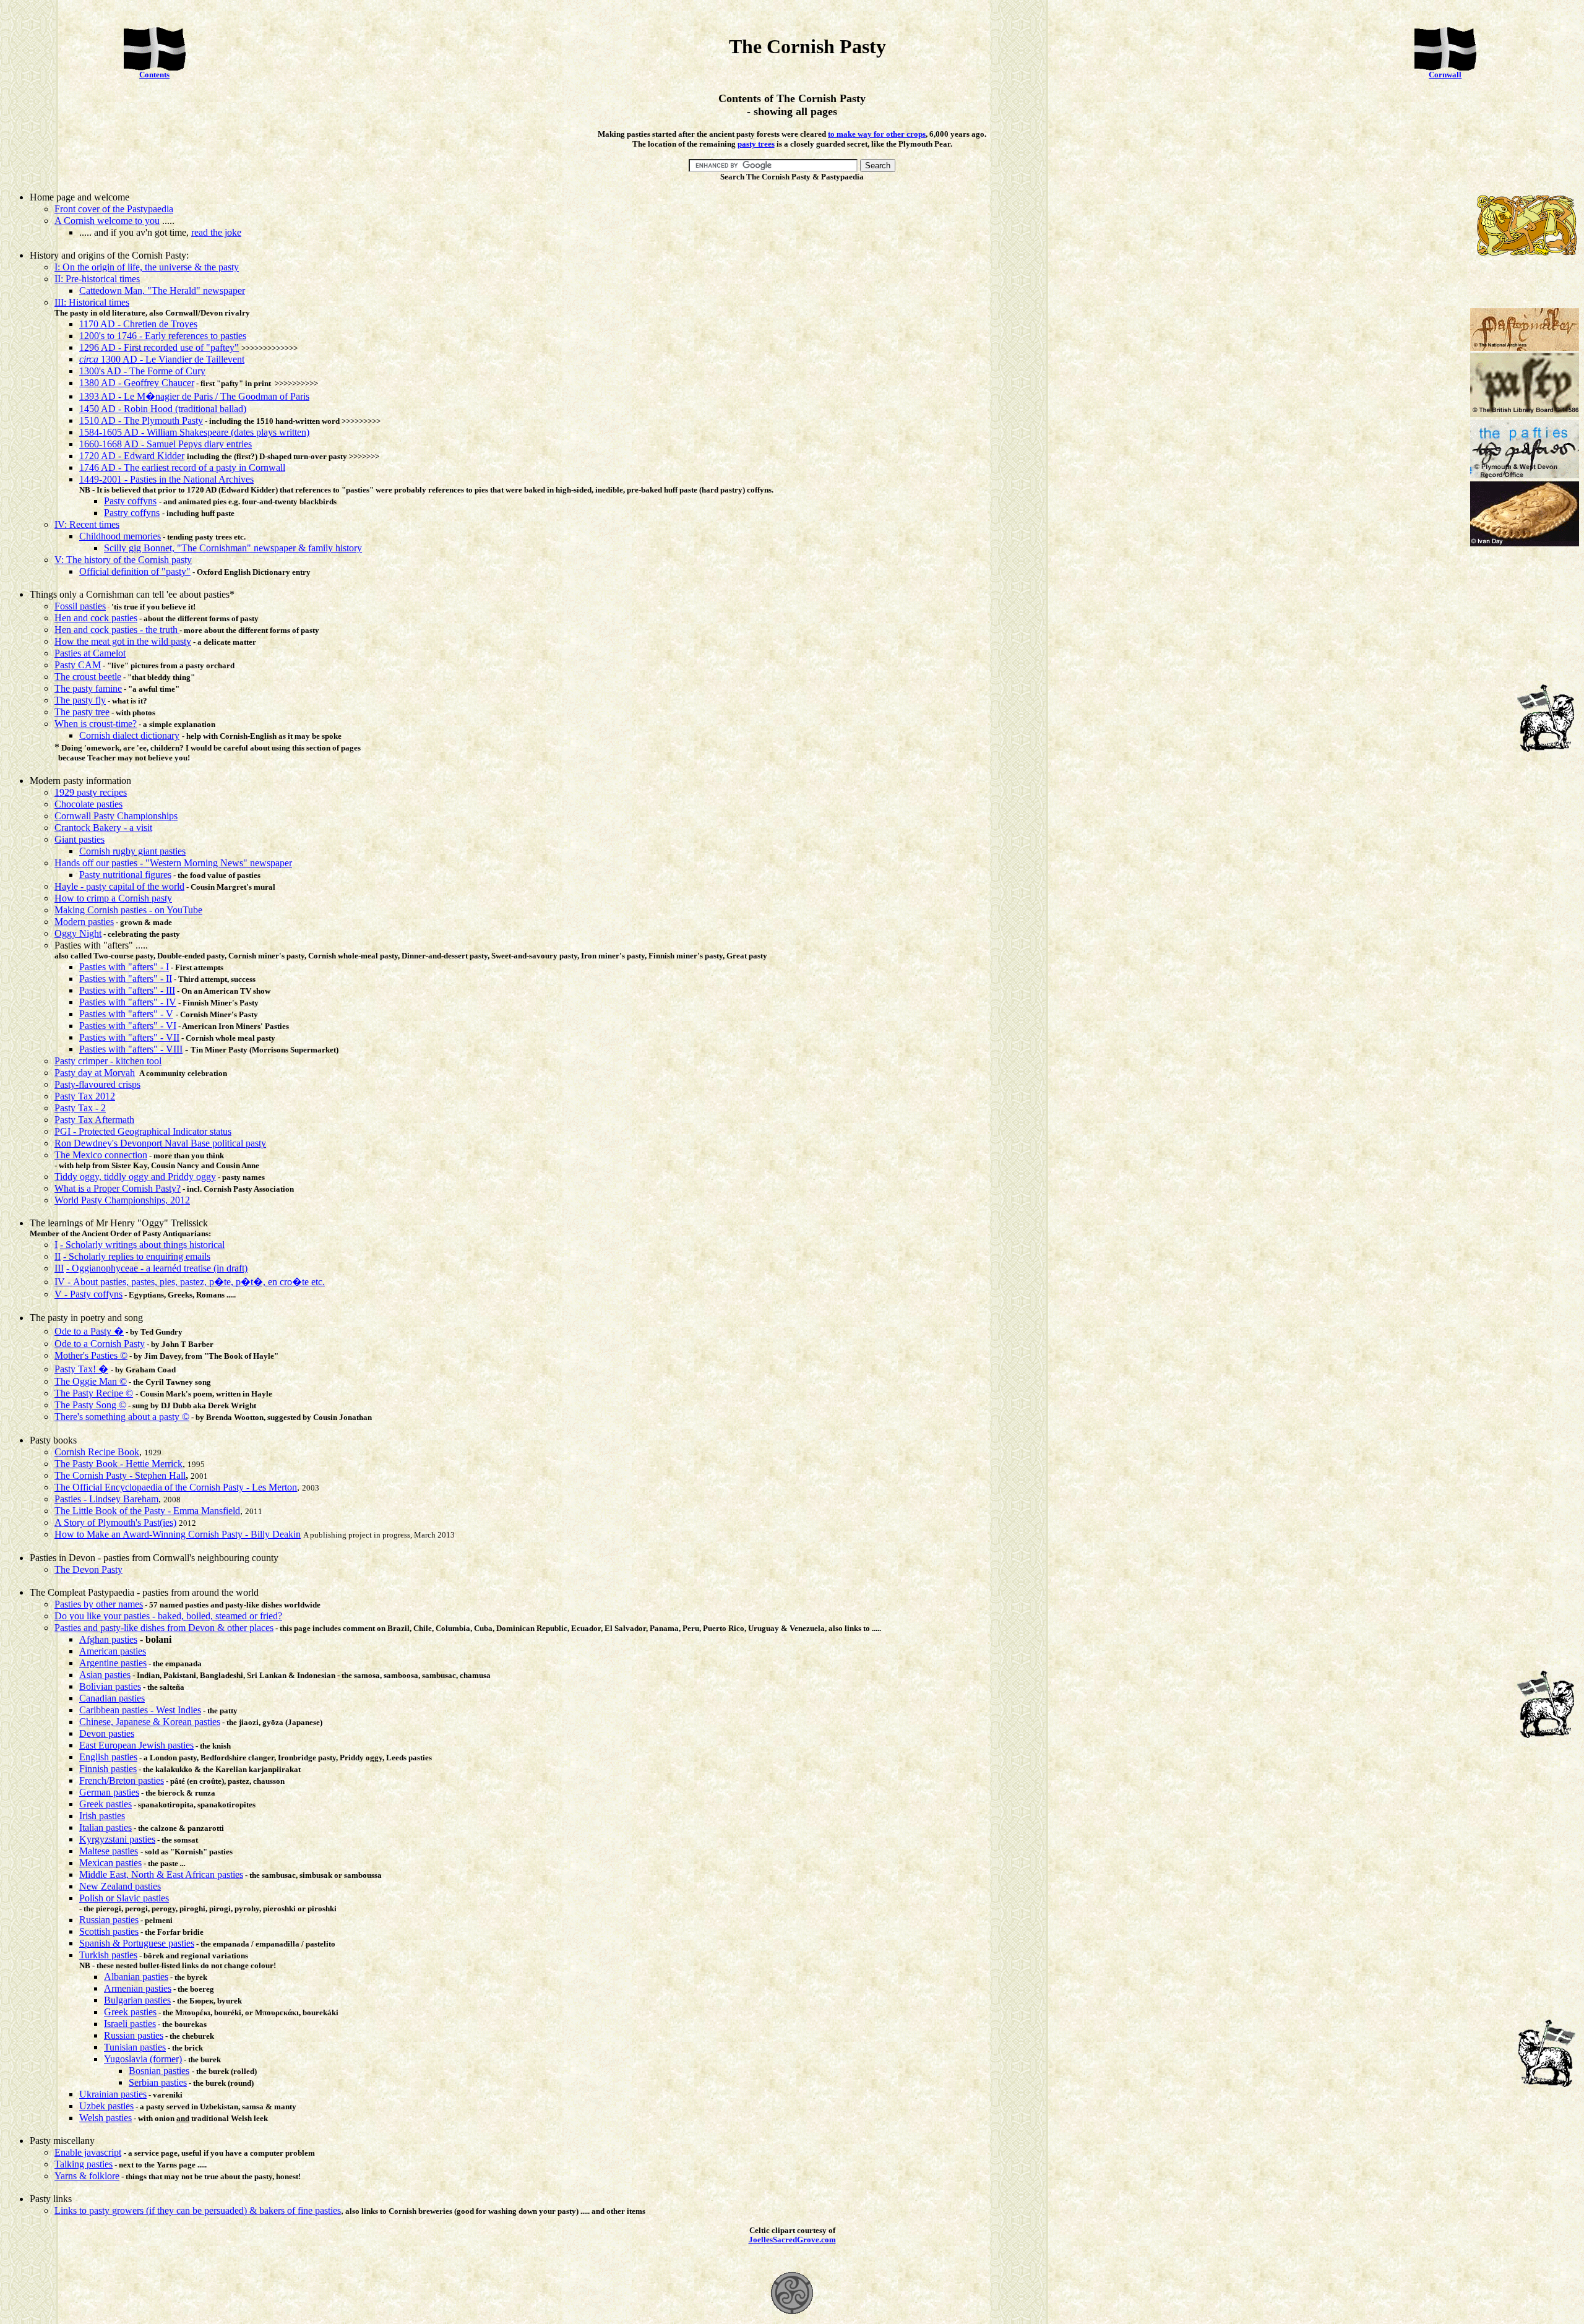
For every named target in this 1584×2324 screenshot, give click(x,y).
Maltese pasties (109, 1851)
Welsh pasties (105, 2118)
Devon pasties (107, 1733)
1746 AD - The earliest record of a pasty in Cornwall (182, 467)
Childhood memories (120, 536)
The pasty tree (82, 712)
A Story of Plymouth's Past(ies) (115, 1522)
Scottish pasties (109, 1931)
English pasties (108, 1757)
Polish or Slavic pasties (124, 1898)
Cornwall (1445, 75)
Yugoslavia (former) (143, 2059)
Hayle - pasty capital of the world (119, 886)
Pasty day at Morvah (95, 1073)
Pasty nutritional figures (125, 875)
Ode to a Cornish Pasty (100, 1344)
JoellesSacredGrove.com (792, 2240)
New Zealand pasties (120, 1886)
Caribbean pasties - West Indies (140, 1710)
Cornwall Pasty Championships (116, 816)
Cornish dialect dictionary (129, 735)
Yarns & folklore (87, 2176)
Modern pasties (84, 922)
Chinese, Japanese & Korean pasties (150, 1722)
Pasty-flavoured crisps (97, 1084)
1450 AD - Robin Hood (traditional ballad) (163, 409)
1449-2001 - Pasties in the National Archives (166, 479)
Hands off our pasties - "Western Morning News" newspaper (173, 863)
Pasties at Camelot (90, 653)
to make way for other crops (877, 134)
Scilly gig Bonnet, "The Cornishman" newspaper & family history (233, 548)
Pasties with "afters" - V (126, 1014)
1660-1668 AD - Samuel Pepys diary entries (166, 444)
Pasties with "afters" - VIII (131, 1049)
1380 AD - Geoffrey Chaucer (137, 383)
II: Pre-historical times (97, 279)
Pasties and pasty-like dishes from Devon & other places (164, 1628)
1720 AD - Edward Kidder (132, 456)
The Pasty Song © (90, 1405)
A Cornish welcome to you (107, 221)
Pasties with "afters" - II (126, 979)
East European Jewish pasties (136, 1745)
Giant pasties (80, 839)
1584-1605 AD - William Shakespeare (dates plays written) (194, 432)
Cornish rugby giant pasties (132, 851)
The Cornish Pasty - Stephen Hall (120, 1475)
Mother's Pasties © (91, 1355)
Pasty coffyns (130, 501)
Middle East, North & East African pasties (161, 1874)
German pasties (109, 1792)
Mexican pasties (110, 1863)
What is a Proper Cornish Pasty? (118, 1188)
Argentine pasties (113, 1663)
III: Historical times (92, 302)
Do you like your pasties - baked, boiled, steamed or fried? (168, 1616)
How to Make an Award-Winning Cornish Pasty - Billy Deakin (178, 1534)
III (59, 1268)
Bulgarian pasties (137, 2000)
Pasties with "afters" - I (124, 967)
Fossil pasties (80, 606)
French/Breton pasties (122, 1780)
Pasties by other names (99, 1604)
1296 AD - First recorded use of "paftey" (159, 347)
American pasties (113, 1651)
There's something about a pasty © (122, 1417)
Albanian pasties (136, 1977)
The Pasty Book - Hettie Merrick (118, 1464)
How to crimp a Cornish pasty (113, 898)
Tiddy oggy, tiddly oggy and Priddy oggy (135, 1177)
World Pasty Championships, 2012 (122, 1200)
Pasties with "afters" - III (127, 990)
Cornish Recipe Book (97, 1452)
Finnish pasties (108, 1769)
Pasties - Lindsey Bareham (106, 1499)
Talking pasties (84, 2164)
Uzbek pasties (106, 2106)
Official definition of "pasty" (135, 571)
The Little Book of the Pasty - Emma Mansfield (147, 1511)
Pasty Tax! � (81, 1369)
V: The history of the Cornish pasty (123, 560)
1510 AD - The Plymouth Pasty (141, 420)
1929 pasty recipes (91, 792)
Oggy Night (78, 933)
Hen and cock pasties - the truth (116, 630)
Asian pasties (105, 1675)
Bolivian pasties (110, 1686)
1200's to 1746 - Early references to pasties (163, 336)
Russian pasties (109, 1920)
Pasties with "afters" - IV (128, 1002)
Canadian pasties (112, 1698)
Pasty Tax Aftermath (94, 1120)
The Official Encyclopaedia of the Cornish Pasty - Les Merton (176, 1487)
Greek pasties (105, 1804)
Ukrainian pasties (113, 2094)
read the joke (216, 232)
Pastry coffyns (132, 513)
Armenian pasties (138, 1988)
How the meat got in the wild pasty (123, 641)
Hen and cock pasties (96, 618)
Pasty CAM (78, 665)
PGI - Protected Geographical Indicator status (143, 1131)
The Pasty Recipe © (94, 1393)
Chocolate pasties (88, 804)
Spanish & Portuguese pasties (137, 1943)
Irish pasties (102, 1816)
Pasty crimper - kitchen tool (108, 1061)
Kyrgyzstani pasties (117, 1839)
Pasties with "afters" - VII (129, 1037)
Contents (154, 75)
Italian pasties (105, 1827)
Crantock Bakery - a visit (103, 828)
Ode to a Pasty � (89, 1331)
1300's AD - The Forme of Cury (142, 371)
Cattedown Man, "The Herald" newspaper (162, 290)
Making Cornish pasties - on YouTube (128, 910)
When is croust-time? (96, 724)
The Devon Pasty (88, 1569)
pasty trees (756, 144)
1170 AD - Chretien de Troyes (138, 324)
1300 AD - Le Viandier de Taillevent (162, 359)
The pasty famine (88, 688)
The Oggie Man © (91, 1381)
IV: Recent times (87, 524)
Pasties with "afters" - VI (128, 1026)
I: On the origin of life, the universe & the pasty (147, 267)
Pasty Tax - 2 (80, 1108)
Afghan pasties (108, 1639)
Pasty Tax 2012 (85, 1096)
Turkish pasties (108, 1955)
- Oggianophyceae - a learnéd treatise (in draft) (157, 1268)
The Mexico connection (101, 1155)
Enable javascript (88, 2152)
